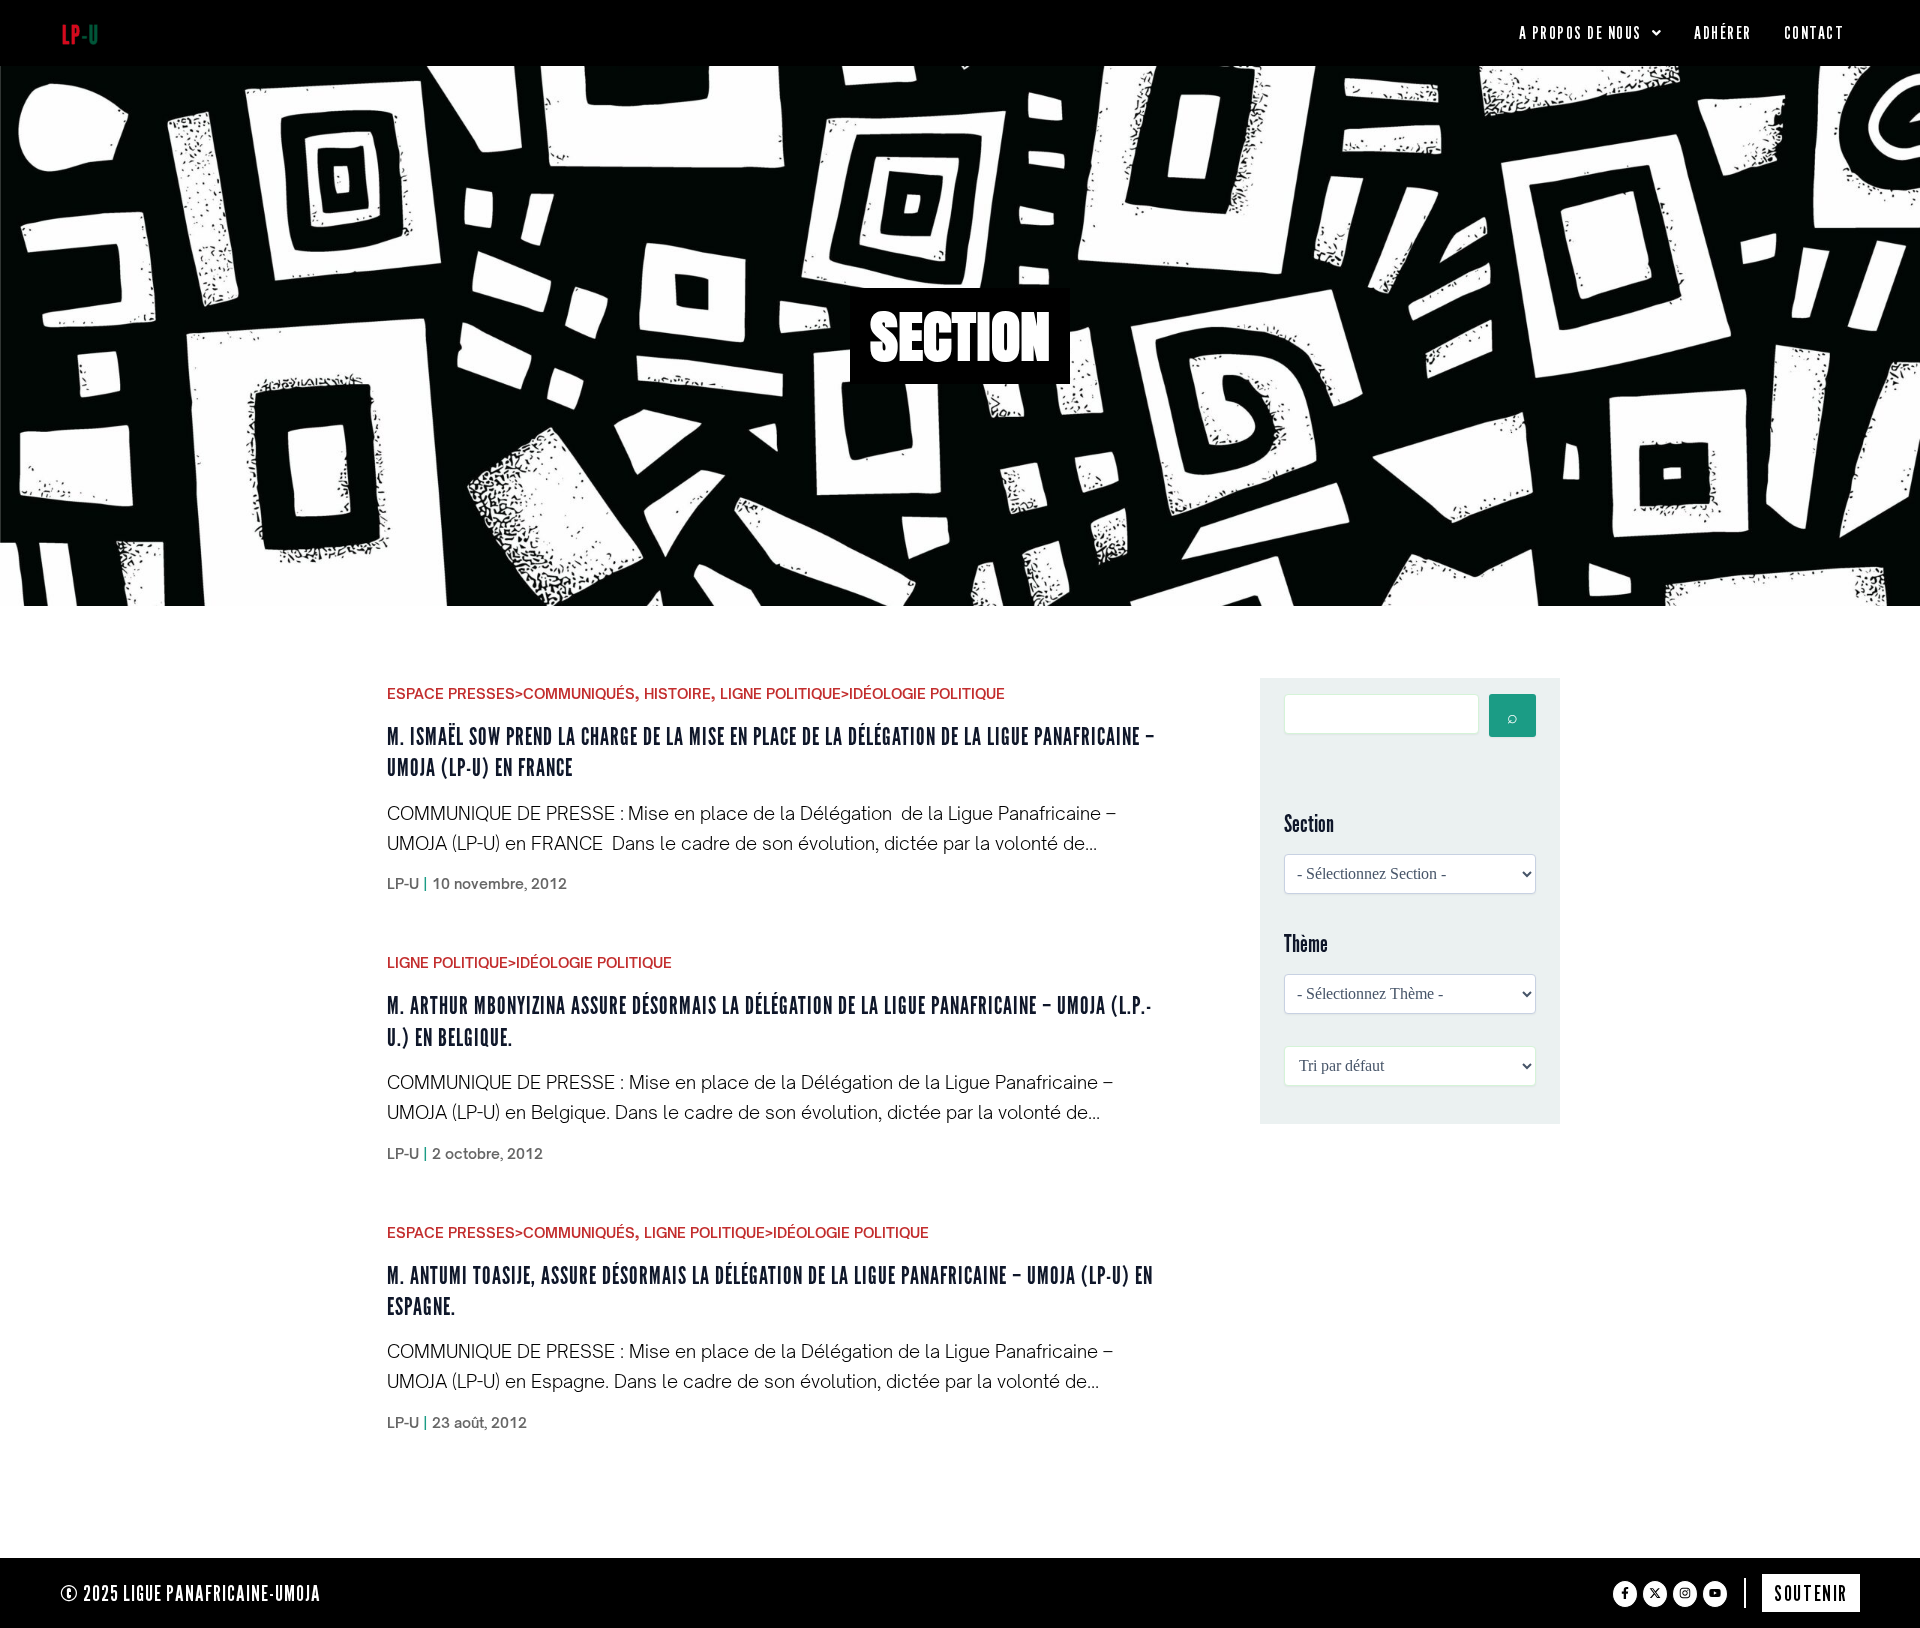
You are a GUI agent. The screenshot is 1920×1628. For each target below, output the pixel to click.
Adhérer (1723, 32)
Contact (1814, 32)
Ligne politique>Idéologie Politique (862, 693)
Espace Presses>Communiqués (511, 693)
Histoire (677, 693)
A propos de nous (1580, 32)
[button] (1591, 33)
